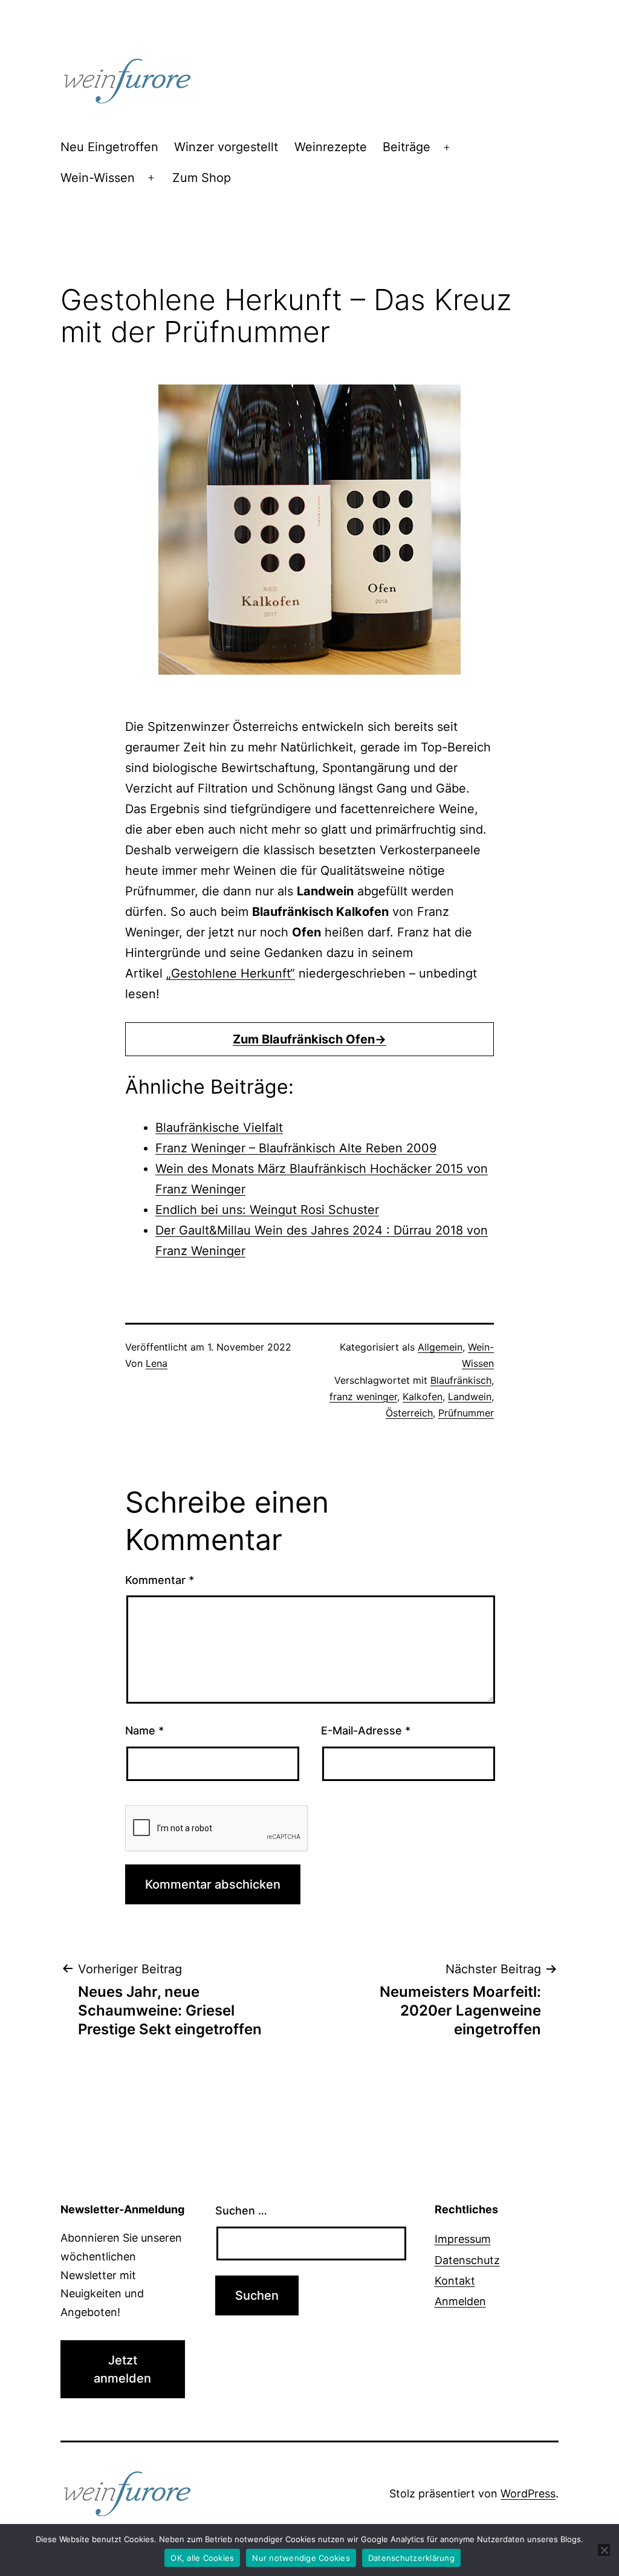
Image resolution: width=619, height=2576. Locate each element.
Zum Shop (202, 178)
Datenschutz (467, 2260)
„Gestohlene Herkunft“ (231, 973)
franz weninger (363, 1397)
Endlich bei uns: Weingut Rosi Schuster (267, 1210)
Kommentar (160, 1580)
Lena (157, 1363)
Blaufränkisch (461, 1380)
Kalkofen (423, 1397)
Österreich (409, 1413)
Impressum (463, 2239)
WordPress (528, 2493)
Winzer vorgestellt (226, 147)
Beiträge (407, 147)
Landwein (470, 1397)
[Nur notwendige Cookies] (604, 2550)
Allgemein (440, 1347)
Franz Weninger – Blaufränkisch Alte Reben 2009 (296, 1148)
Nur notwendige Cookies (301, 2558)
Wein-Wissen (98, 178)
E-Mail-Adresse (366, 1731)
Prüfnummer (466, 1413)
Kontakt (455, 2281)
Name (144, 1731)
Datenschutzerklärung (411, 2558)
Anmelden (460, 2301)
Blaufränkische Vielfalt (219, 1127)
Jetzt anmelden (122, 2369)
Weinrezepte (331, 147)
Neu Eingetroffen (109, 147)
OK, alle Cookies (202, 2558)
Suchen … (241, 2211)
